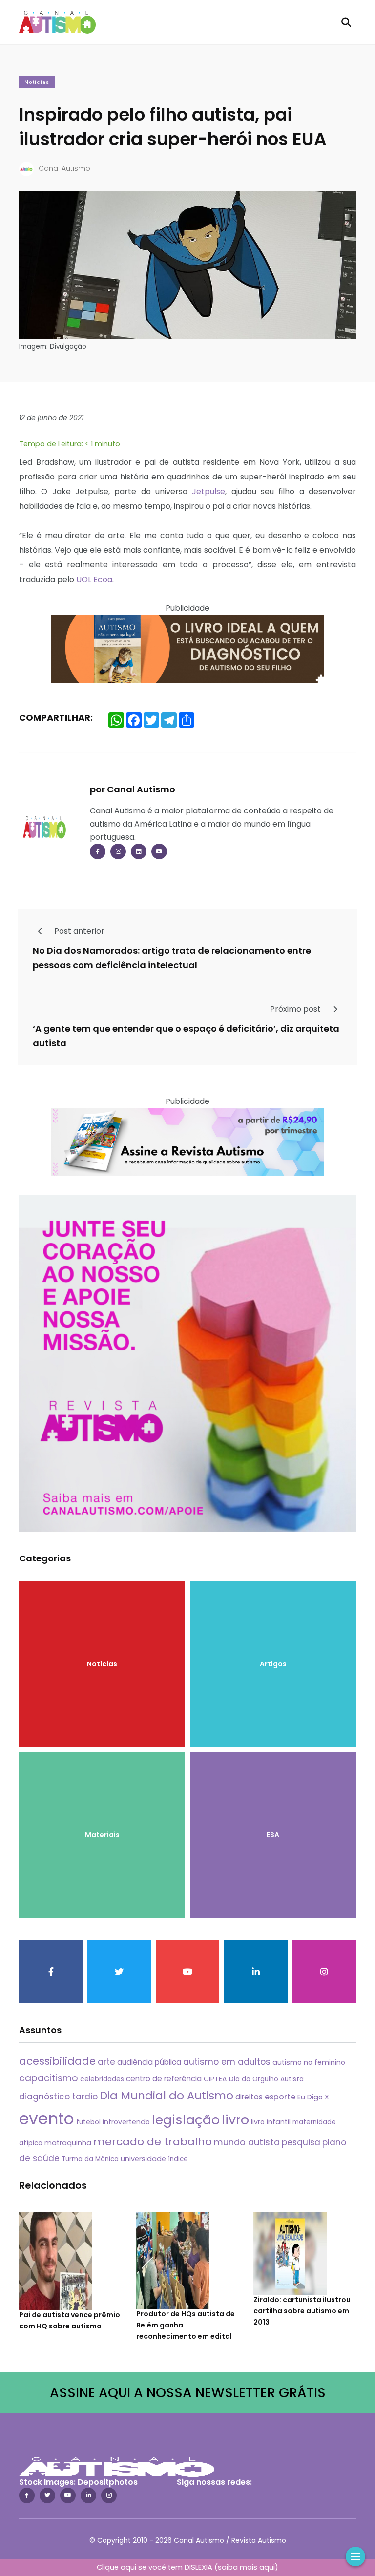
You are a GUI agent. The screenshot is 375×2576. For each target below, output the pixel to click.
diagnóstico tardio (58, 2097)
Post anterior (78, 931)
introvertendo (126, 2122)
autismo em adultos (227, 2062)
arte (106, 2062)
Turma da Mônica (90, 2159)
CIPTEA (215, 2079)
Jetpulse (208, 491)
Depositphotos (108, 2482)
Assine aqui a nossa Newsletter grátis (188, 2393)
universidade (143, 2159)
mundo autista (247, 2142)
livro (235, 2120)
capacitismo (49, 2078)
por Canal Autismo (133, 789)
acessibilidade (57, 2061)
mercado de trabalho (153, 2142)
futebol (88, 2122)
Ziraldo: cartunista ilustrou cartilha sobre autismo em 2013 (302, 2311)
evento (47, 2119)
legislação (186, 2120)
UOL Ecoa (94, 579)
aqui (267, 2567)
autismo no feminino (309, 2062)
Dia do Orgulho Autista (266, 2079)
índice (178, 2159)
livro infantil (271, 2122)
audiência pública (149, 2062)
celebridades (102, 2079)
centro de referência (164, 2079)
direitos (249, 2097)
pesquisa (301, 2142)
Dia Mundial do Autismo (167, 2096)
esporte (280, 2097)
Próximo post (296, 1009)
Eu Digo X (313, 2097)
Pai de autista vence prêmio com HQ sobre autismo (70, 2321)
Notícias (37, 82)
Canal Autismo (64, 168)
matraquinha (68, 2143)
